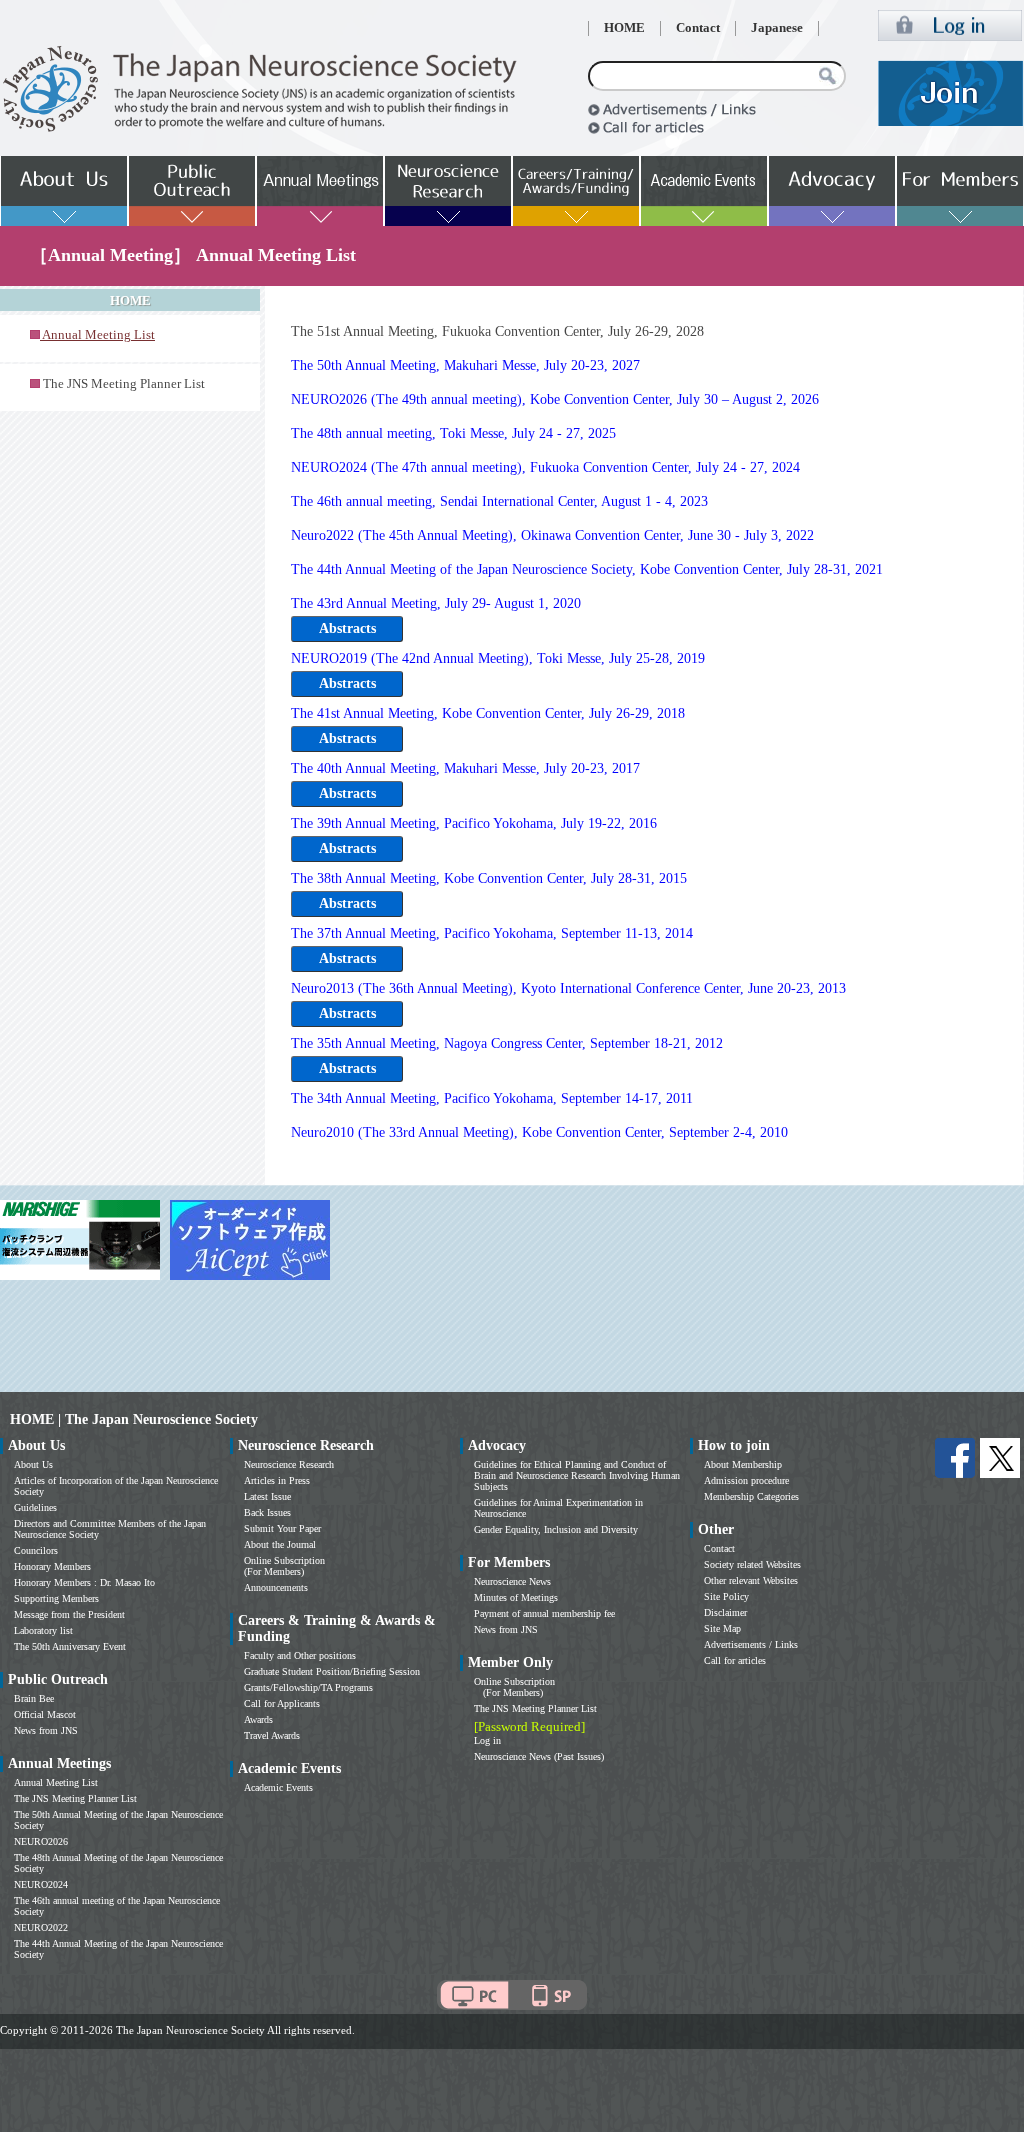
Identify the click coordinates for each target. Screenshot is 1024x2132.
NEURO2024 (41, 1884)
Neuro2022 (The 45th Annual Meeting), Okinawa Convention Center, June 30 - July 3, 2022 (552, 535)
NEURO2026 (41, 1841)
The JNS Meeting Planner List (124, 384)
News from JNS (46, 1730)
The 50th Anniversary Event (70, 1646)
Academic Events (278, 1787)
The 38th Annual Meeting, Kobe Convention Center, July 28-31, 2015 (489, 878)
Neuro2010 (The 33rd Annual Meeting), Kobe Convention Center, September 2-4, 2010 (539, 1132)
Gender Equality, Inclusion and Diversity (556, 1529)
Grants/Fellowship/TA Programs (308, 1687)
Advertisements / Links (751, 1644)
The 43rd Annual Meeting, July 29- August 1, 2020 (436, 603)
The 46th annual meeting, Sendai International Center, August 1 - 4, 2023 (499, 501)
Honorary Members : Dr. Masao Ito (84, 1582)
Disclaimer (725, 1612)
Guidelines (35, 1507)
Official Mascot (45, 1714)
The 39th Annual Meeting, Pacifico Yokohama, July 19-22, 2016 (474, 823)
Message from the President (69, 1614)
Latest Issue (267, 1496)
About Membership (743, 1464)
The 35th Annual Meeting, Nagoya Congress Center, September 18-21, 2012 (507, 1043)
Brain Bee (34, 1698)
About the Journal (280, 1544)
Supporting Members (56, 1598)
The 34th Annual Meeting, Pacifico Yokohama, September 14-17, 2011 (492, 1098)
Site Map (722, 1628)
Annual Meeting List (56, 1782)
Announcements (276, 1587)
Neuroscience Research (289, 1464)
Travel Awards (272, 1735)
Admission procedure (746, 1480)
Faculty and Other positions (300, 1655)
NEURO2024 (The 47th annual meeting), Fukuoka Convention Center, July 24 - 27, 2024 (545, 467)
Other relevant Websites (751, 1580)
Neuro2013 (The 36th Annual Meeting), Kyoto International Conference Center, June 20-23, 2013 (568, 988)
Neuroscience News (512, 1581)
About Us (33, 1464)
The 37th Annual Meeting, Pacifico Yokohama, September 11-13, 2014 (492, 933)
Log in (487, 1740)
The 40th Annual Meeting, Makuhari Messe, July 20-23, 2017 (465, 768)
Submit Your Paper (282, 1528)
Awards (258, 1719)
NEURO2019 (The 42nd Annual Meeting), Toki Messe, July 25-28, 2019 (498, 658)
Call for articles (735, 1660)
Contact (698, 28)
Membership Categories (751, 1496)
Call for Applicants (282, 1703)
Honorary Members (52, 1566)
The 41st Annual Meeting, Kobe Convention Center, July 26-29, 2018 (488, 713)
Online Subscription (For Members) (284, 1566)
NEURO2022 (41, 1927)
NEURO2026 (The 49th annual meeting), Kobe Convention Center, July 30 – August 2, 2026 (555, 399)
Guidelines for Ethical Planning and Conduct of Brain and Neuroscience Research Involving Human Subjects (577, 1475)
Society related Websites (752, 1564)
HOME (624, 28)
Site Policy (726, 1596)
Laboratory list (43, 1630)
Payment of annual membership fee (544, 1613)
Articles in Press (277, 1480)
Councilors (36, 1550)
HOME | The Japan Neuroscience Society (134, 1419)
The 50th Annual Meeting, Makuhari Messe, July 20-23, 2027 (465, 365)
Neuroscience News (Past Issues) (539, 1756)
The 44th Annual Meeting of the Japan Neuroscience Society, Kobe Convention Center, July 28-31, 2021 (587, 569)
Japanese (777, 28)
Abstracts (347, 628)
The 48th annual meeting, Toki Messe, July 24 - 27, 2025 (453, 433)
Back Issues (267, 1512)
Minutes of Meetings (516, 1597)
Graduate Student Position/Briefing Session (332, 1671)
